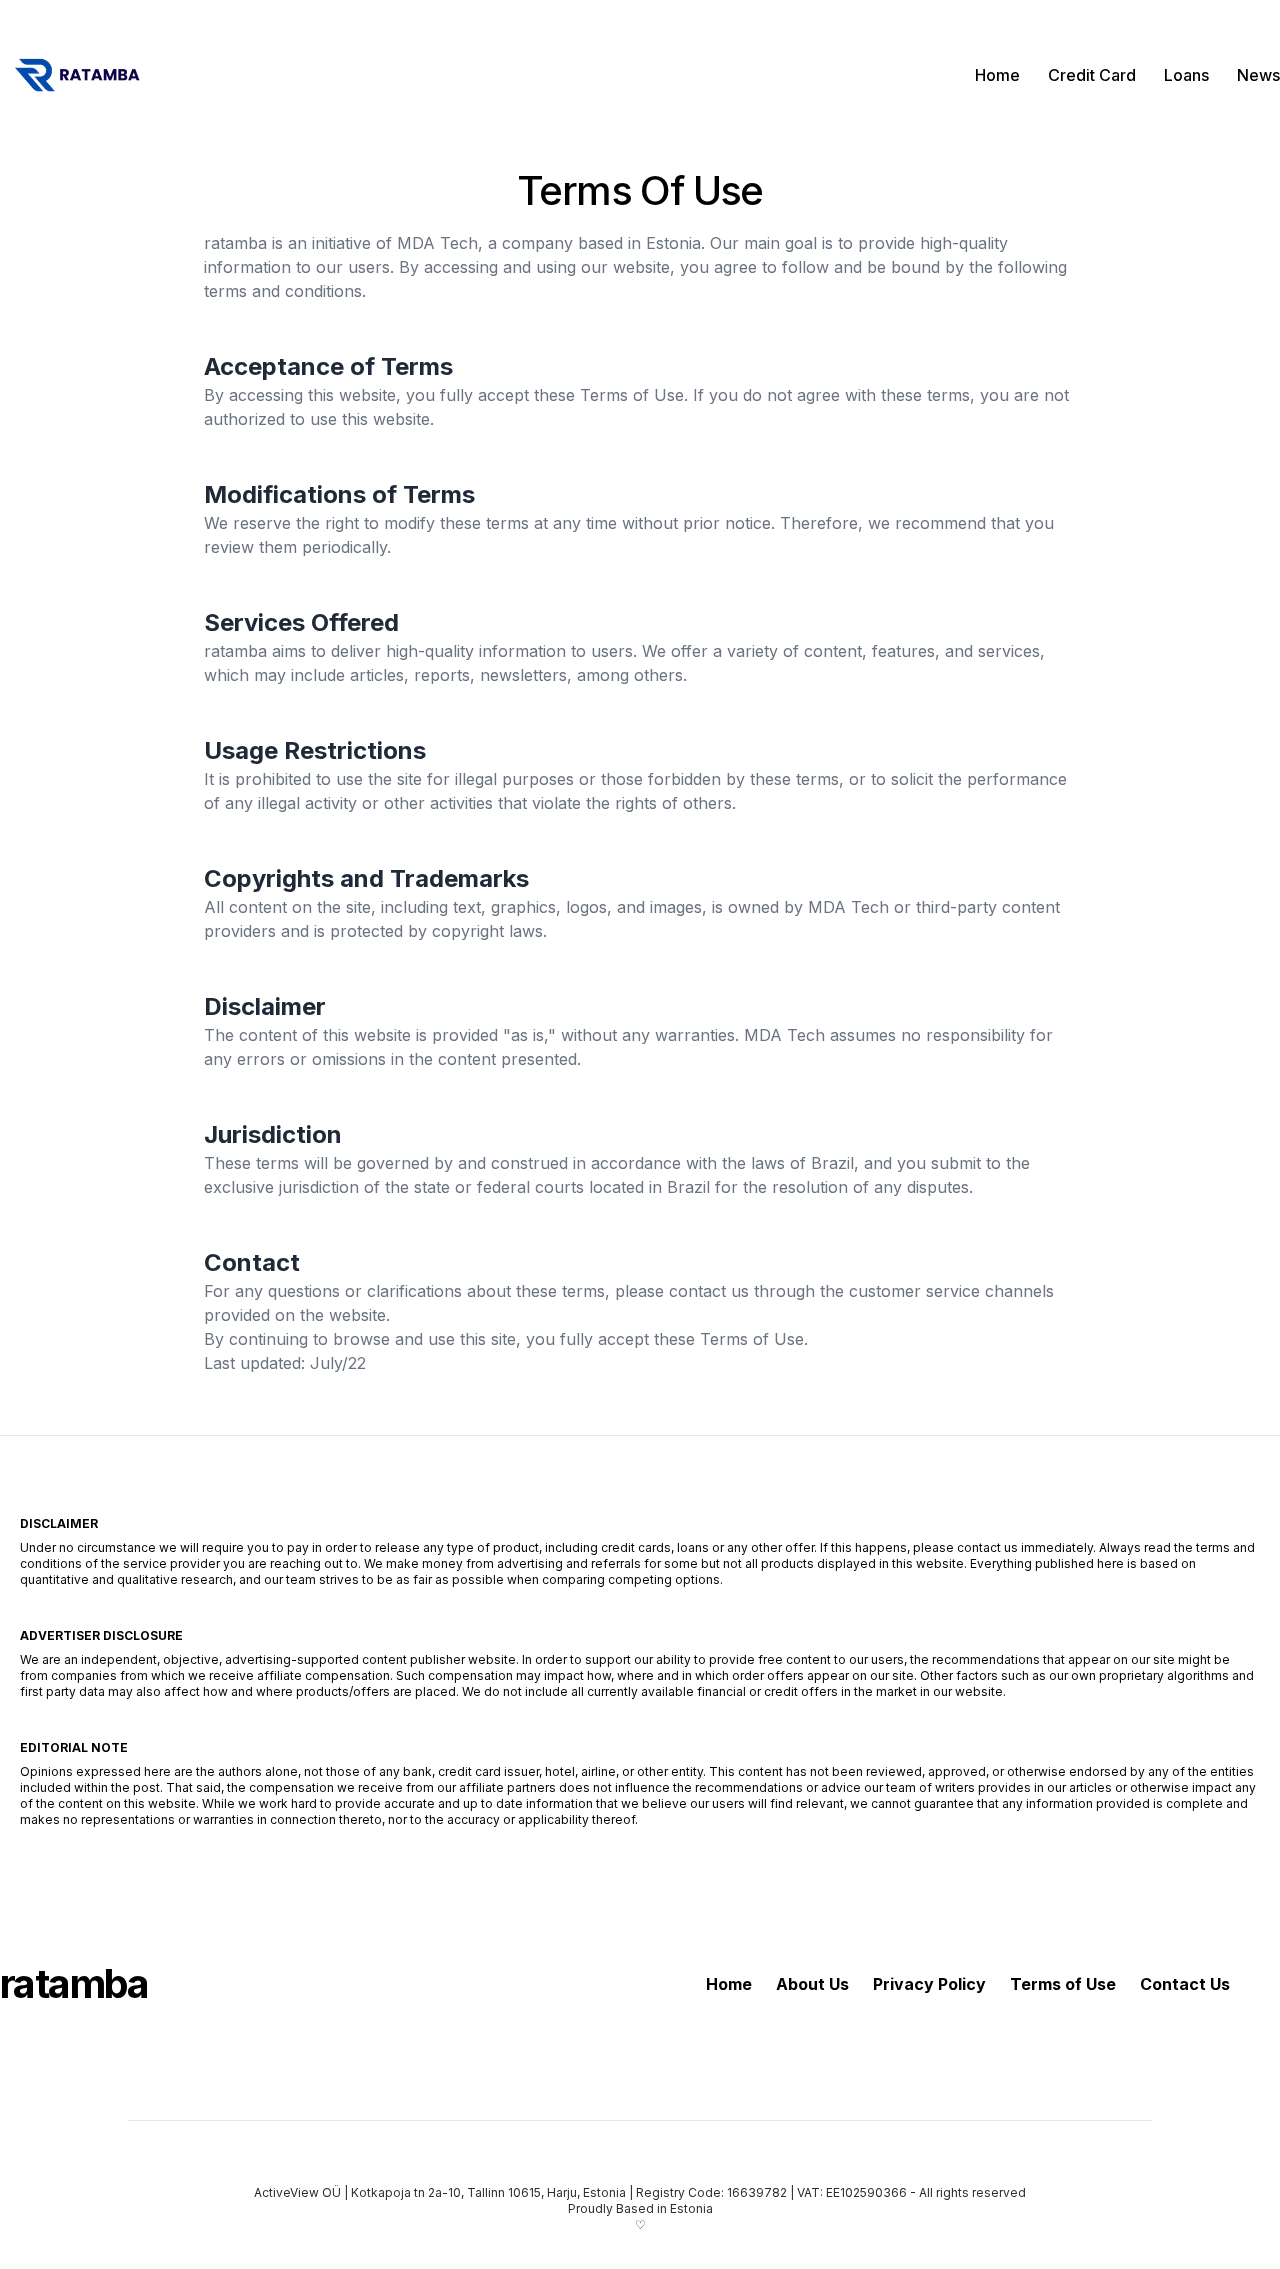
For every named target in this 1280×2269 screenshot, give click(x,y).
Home (997, 75)
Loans (1186, 75)
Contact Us (1185, 1984)
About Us (812, 1984)
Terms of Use (1063, 1984)
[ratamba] (75, 75)
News (1258, 75)
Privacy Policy (929, 1984)
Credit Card (1092, 75)
